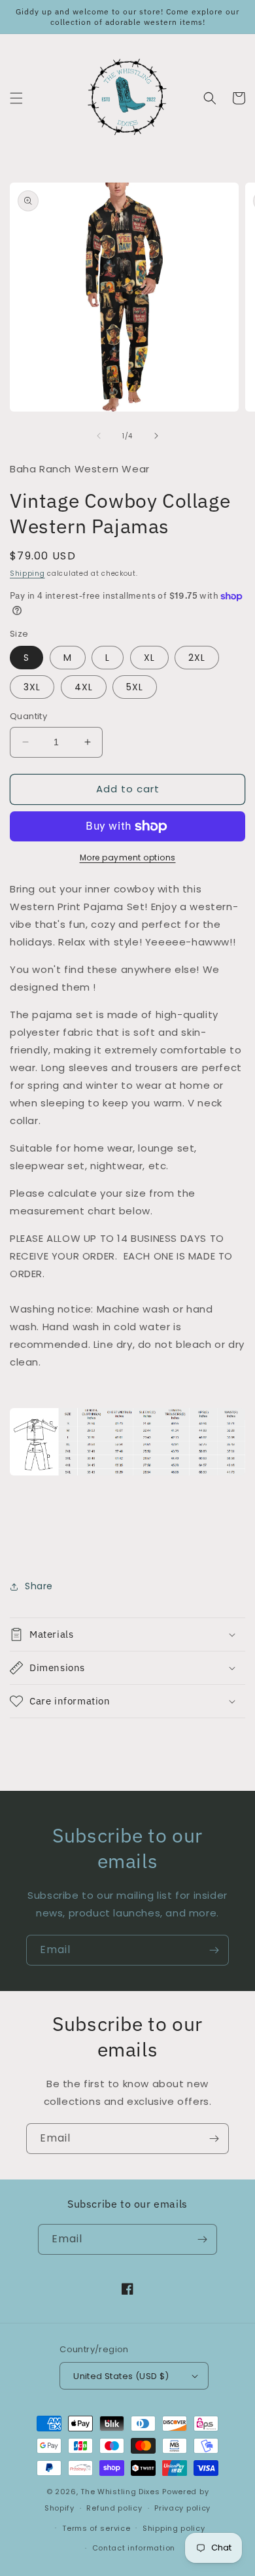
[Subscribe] (214, 1950)
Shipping (27, 573)
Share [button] (39, 1586)
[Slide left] (99, 436)
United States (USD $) (121, 2376)
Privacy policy (182, 2508)
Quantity (28, 716)
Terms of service (96, 2528)
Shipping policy (174, 2528)
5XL (135, 687)
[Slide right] (156, 436)
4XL (84, 687)
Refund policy (114, 2508)
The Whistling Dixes (121, 2492)
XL (149, 658)
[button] (16, 98)
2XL (197, 658)
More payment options (128, 857)
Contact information (134, 2548)
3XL (32, 687)
